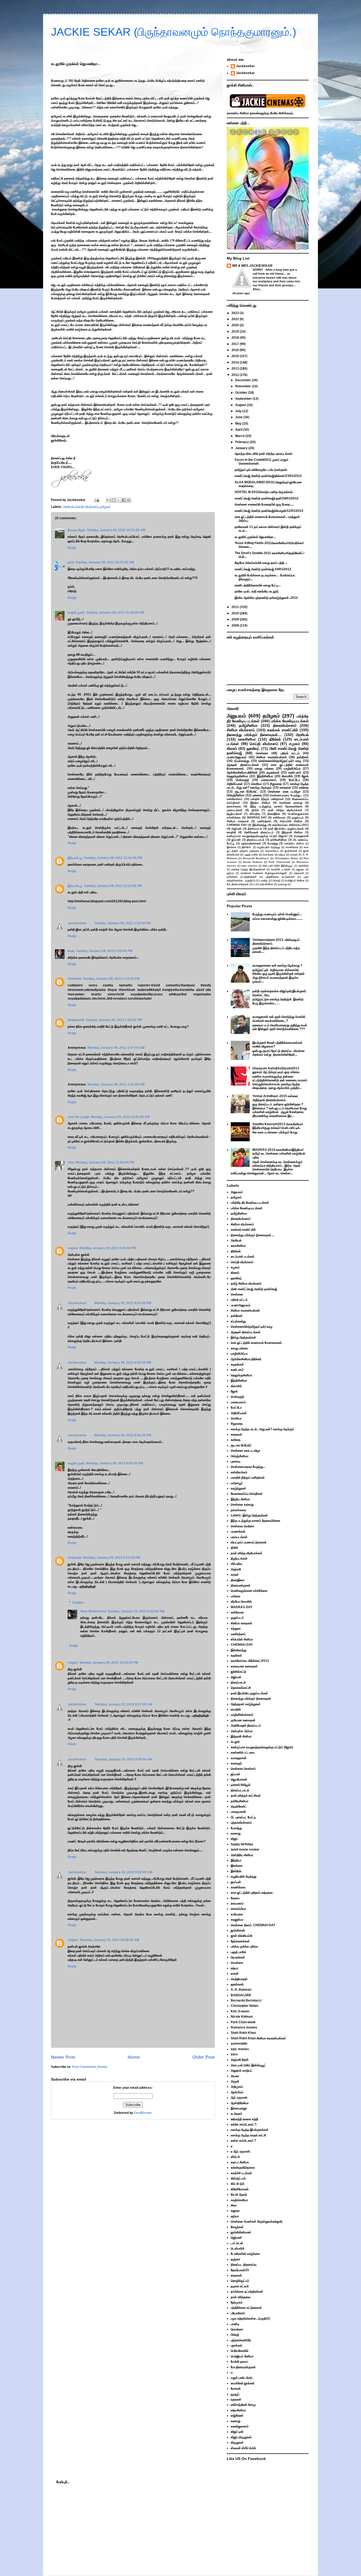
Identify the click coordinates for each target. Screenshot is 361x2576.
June (239, 417)
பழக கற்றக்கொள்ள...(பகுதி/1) (250, 2319)
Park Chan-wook (279, 862)
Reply (72, 548)
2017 (236, 344)
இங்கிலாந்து (260, 825)
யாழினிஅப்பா (292, 769)
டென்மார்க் (238, 2248)
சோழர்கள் (237, 2227)
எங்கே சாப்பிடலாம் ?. (244, 2124)
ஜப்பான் (236, 840)
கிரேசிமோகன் (240, 2189)
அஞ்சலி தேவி (240, 2060)
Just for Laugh (78, 1117)
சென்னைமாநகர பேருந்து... (286, 795)
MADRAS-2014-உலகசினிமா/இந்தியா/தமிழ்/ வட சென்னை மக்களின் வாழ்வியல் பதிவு (279, 1154)
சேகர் (71, 951)
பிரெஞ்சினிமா (236, 795)
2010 (236, 613)
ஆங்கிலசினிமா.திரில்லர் (242, 772)
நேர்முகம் (237, 2302)
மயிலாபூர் (237, 1483)
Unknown (75, 979)
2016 (236, 350)
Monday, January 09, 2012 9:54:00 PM (112, 1558)
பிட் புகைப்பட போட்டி (243, 1817)
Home (134, 2057)
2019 (236, 332)
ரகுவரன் (236, 2399)
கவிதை (304, 788)
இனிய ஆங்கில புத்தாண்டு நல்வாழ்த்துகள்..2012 (266, 598)
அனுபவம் (236, 716)
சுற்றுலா (236, 1629)
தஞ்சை (235, 2259)
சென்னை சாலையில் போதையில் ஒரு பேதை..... (264, 504)
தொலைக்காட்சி (241, 1688)
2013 (236, 369)
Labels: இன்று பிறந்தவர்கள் (249, 1515)
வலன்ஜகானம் (240, 2426)
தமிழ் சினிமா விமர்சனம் (246, 1284)
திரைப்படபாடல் (256, 840)
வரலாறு (282, 884)
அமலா (235, 2076)
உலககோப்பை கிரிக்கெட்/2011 (290, 825)
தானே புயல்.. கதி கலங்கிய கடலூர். (257, 591)
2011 (236, 607)
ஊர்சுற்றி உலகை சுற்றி (244, 2119)
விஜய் (234, 1839)
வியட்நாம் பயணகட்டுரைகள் (249, 1542)
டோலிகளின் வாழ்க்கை (245, 2254)
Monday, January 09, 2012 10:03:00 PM (109, 1663)
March (240, 436)
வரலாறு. (236, 1833)
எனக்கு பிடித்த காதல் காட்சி (248, 2135)
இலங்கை (232, 847)
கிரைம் (232, 748)
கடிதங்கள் (273, 772)
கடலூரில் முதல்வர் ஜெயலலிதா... (255, 537)
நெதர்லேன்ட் (239, 1806)
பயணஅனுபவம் (237, 757)
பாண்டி (264, 880)
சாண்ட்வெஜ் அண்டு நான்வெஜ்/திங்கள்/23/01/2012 (268, 476)
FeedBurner (143, 2113)
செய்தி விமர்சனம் (87, 507)
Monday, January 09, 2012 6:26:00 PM (108, 1248)
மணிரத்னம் (264, 821)
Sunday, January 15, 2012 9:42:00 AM (136, 1611)
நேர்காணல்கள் (240, 1941)
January (242, 448)
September (244, 399)
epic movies (249, 866)
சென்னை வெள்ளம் (243, 1769)
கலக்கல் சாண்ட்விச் (283, 730)
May (239, 424)
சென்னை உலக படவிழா (284, 792)
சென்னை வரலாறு (291, 803)
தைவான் (299, 873)
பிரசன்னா (237, 2329)
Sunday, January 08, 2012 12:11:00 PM (113, 886)
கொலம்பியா (272, 851)
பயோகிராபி (238, 2313)
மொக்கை (268, 855)
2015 (236, 356)
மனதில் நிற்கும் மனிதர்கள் (267, 799)
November (244, 386)
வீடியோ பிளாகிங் (241, 1602)
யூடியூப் (235, 2394)
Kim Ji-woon (240, 2011)
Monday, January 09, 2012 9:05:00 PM (115, 1463)
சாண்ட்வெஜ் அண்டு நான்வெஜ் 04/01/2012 (263, 569)
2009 (236, 619)
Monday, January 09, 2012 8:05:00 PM (123, 1363)
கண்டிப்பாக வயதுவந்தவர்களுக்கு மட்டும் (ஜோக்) (257, 836)
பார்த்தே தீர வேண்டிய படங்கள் (250, 1203)
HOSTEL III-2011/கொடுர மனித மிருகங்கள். (264, 492)
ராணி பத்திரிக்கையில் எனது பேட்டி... (258, 585)
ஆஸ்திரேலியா (240, 2103)
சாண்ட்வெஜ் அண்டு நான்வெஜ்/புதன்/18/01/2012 (267, 498)
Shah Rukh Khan (243, 2033)
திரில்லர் (275, 739)
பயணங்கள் (238, 1531)
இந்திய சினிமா (260, 803)
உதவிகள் (236, 1655)
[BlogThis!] (114, 500)
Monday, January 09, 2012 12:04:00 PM (105, 1162)
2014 (236, 362)
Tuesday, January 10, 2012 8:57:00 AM (123, 1704)
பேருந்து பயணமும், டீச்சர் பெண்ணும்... (277, 914)
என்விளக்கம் (235, 799)
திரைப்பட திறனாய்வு (244, 2265)
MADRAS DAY (257, 817)
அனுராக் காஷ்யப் (241, 2071)
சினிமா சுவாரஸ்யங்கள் (272, 757)
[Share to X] (119, 500)
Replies (78, 1603)
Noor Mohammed (93, 1611)
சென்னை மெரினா (242, 1526)
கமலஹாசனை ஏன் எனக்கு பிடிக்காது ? (277, 965)
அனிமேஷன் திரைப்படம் (259, 832)
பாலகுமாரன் (238, 1812)
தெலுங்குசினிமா (237, 776)
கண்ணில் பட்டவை (243, 1752)
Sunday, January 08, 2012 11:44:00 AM (115, 613)
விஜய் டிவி (237, 2432)
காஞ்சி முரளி (76, 613)
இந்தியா (236, 1860)
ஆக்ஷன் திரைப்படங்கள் (243, 765)
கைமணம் (237, 1903)
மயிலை (235, 1596)
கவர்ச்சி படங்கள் (281, 869)
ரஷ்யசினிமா (267, 884)
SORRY (258, 270)
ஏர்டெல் (235, 2157)
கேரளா (235, 1898)
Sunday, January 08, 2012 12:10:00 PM (113, 858)
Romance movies (244, 2027)
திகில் (255, 810)
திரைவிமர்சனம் (285, 725)
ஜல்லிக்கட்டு (239, 1672)
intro (234, 2054)
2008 (236, 625)
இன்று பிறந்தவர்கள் (243, 1337)
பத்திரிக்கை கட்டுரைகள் (280, 877)
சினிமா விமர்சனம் (241, 730)
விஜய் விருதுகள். (242, 2437)
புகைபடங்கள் (235, 810)
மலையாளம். (269, 780)
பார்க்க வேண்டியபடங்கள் (290, 721)
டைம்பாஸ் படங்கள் (243, 1257)
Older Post (204, 2057)
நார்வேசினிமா (279, 840)
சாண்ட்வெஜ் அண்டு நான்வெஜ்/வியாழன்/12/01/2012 (269, 511)
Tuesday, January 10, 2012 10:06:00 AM (109, 1940)
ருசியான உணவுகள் (243, 1720)
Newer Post (63, 2057)
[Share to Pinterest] (129, 500)
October (242, 393)
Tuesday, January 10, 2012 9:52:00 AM (123, 1872)
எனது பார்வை (264, 769)
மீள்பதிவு (255, 814)
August (241, 405)
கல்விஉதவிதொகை (243, 2168)
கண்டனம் (295, 772)
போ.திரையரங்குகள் (238, 884)
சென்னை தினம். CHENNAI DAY (253, 1925)
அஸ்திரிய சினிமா (294, 843)
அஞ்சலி (236, 1569)
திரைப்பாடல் (255, 829)
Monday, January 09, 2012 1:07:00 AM (116, 1048)
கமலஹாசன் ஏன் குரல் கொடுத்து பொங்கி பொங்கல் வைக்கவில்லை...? (279, 1019)
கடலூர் (235, 1742)
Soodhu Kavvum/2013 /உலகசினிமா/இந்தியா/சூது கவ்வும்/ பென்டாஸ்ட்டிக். (278, 1126)
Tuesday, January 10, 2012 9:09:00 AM (123, 1759)
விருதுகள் (237, 2442)
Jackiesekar (77, 923)
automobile (239, 2044)
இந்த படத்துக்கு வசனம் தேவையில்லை (276, 806)
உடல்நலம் (237, 2114)
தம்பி (71, 562)
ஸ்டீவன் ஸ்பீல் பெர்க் (243, 2448)
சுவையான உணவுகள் (244, 1666)
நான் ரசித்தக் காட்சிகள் (246, 1796)
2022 (236, 319)
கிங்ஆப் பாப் (238, 2178)
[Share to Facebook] (124, 500)
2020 (236, 325)
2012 (236, 375)
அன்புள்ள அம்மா (242, 1731)
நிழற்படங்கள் (234, 814)
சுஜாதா (300, 869)
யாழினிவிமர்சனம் (242, 1715)
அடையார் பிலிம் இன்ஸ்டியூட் (278, 866)
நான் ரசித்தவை (241, 2297)
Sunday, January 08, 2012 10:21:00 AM (116, 530)
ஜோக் (305, 776)
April (239, 430)
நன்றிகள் (303, 757)
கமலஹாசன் (301, 836)
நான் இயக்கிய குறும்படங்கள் (286, 829)
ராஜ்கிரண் (237, 2416)
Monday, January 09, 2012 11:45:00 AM (120, 1117)
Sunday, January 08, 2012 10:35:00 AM (105, 562)
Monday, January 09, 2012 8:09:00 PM (123, 1435)
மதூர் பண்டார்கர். (242, 2378)
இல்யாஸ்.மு (75, 858)
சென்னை (262, 753)
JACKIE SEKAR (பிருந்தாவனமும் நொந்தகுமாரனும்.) (174, 32)
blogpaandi (76, 1020)
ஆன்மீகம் (304, 866)
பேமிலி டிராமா (239, 2362)
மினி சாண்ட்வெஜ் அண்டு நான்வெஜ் (254, 1289)
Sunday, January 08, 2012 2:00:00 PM (104, 951)
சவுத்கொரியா (239, 2200)
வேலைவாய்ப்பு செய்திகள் (247, 1494)
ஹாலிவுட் (253, 748)
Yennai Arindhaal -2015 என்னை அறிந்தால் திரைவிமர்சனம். (275, 1098)
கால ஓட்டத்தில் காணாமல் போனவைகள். (257, 1343)
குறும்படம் (298, 817)
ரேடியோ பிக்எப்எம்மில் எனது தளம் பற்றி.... (261, 563)
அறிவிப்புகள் (235, 784)
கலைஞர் (236, 1763)
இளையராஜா (239, 2108)
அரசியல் (68, 507)
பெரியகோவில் (240, 2351)
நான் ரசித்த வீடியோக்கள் (285, 810)
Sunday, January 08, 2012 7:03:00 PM (114, 1020)
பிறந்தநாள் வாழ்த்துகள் (246, 1704)
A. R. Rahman (241, 1990)
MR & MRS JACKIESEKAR (252, 266)
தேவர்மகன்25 (240, 2270)
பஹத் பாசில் (251, 855)
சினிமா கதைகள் (238, 821)
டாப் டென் (237, 2243)
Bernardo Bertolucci (256, 858)
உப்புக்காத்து (242, 761)
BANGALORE (241, 1995)
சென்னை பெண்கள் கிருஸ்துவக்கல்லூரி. (264, 873)
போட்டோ (294, 780)
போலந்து (273, 843)
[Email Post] (96, 500)
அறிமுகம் (237, 2087)
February (242, 442)
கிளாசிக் (287, 776)
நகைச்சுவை (234, 806)
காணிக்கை (292, 847)
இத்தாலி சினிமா (292, 832)
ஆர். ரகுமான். (239, 2097)
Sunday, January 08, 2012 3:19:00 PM (111, 979)
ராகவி (294, 855)
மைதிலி (231, 832)
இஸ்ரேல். (247, 847)
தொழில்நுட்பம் (240, 2281)
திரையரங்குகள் (241, 1585)
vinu (71, 1162)
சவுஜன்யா (237, 1920)
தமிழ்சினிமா (248, 725)
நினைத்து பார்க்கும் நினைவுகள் (251, 1699)
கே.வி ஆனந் (239, 2195)
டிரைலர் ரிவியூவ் (241, 1785)
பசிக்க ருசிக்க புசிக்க (244, 1947)
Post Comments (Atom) (90, 2067)
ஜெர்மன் (237, 829)
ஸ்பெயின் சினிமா (291, 821)
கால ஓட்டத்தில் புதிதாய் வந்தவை (252, 1893)
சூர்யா (230, 873)
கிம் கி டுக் (238, 2184)
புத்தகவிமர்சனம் (251, 843)
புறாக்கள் (237, 2345)
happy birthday (242, 1844)
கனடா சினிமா (240, 2162)
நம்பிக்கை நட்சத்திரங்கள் (242, 877)
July (239, 411)
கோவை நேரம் (77, 530)
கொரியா (256, 784)
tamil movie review (245, 1850)
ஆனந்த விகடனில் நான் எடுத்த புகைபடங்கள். (264, 454)
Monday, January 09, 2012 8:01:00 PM (123, 1303)
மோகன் (236, 2389)
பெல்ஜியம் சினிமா (295, 880)
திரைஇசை (274, 814)
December (244, 380)
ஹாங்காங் (237, 1984)
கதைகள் (285, 788)
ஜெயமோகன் (239, 1779)
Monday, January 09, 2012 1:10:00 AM (116, 1084)
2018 (236, 338)
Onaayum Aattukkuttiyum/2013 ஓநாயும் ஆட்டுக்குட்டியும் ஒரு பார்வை (276, 1070)
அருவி (235, 2081)
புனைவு (257, 795)
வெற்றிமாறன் (239, 1979)
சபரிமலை (237, 1914)
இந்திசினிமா (265, 776)
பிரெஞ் (276, 880)
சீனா (234, 2205)
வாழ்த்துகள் (238, 1488)
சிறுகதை (276, 784)
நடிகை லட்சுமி (240, 2286)
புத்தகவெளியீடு (241, 2340)
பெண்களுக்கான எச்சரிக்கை (249, 1591)
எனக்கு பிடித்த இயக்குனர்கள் (248, 869)
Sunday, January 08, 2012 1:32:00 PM (122, 923)
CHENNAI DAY (237, 825)
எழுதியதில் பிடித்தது (269, 847)
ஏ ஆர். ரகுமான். (241, 2151)
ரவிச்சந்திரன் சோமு (243, 2405)
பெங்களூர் (242, 780)
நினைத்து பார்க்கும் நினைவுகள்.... (254, 735)
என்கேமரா (279, 817)
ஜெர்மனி (236, 2238)
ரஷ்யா (282, 855)
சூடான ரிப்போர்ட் (246, 792)
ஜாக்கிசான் (291, 851)
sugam (73, 1248)
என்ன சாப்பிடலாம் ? (243, 2141)
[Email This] (109, 500)
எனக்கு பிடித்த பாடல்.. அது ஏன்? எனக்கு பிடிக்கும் (268, 786)
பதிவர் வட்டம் (290, 753)
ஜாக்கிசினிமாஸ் (241, 2232)
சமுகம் (295, 744)
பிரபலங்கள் (238, 1957)
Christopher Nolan (286, 858)
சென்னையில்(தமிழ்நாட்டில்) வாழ (280, 761)
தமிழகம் (105, 507)
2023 (236, 313)
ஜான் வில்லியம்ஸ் (242, 1936)
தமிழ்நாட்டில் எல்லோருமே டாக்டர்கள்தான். (261, 470)
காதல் (235, 1575)
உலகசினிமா (247, 739)
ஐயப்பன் (236, 1882)
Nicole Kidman (253, 862)
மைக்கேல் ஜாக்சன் (243, 2383)
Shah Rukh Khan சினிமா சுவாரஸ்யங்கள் (258, 2038)
